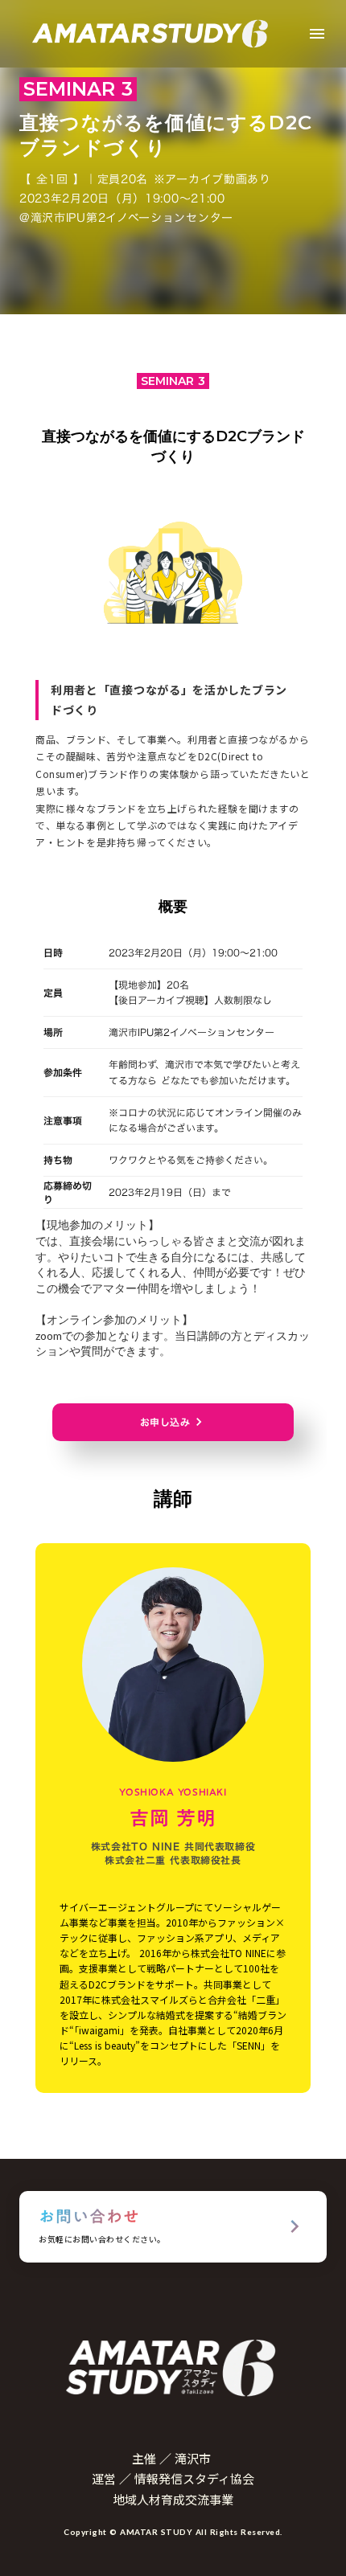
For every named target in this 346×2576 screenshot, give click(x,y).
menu (317, 34)
